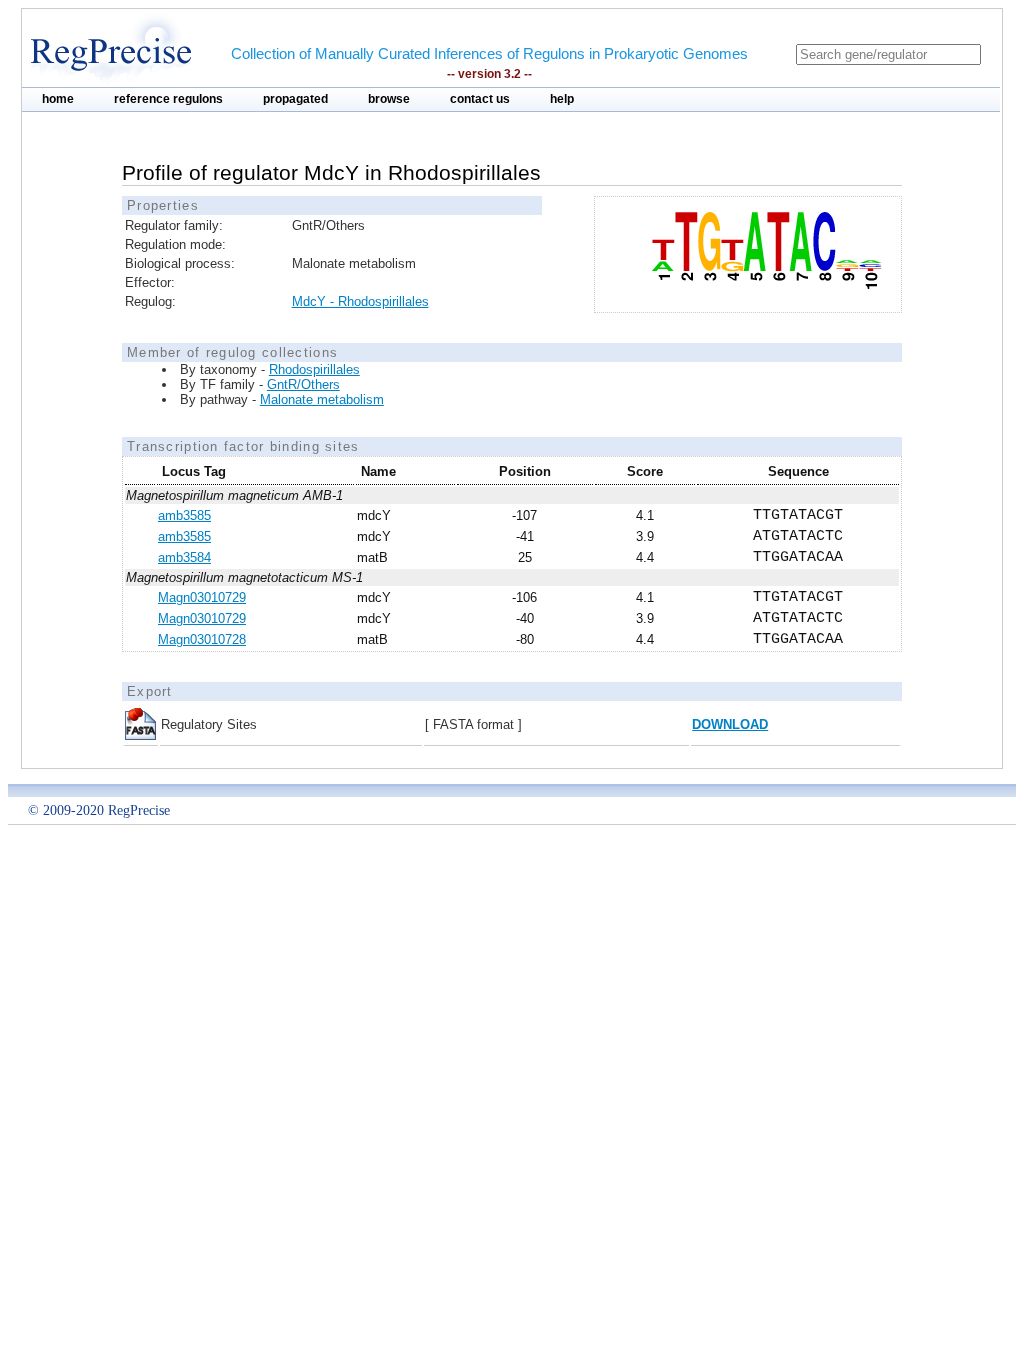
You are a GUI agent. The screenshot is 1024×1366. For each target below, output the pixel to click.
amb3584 (184, 557)
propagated (295, 99)
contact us (480, 99)
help (562, 99)
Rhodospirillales (314, 369)
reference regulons (168, 99)
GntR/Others (303, 384)
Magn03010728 (202, 639)
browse (389, 99)
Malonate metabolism (322, 399)
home (58, 99)
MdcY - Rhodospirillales (360, 301)
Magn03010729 (202, 597)
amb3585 (184, 515)
